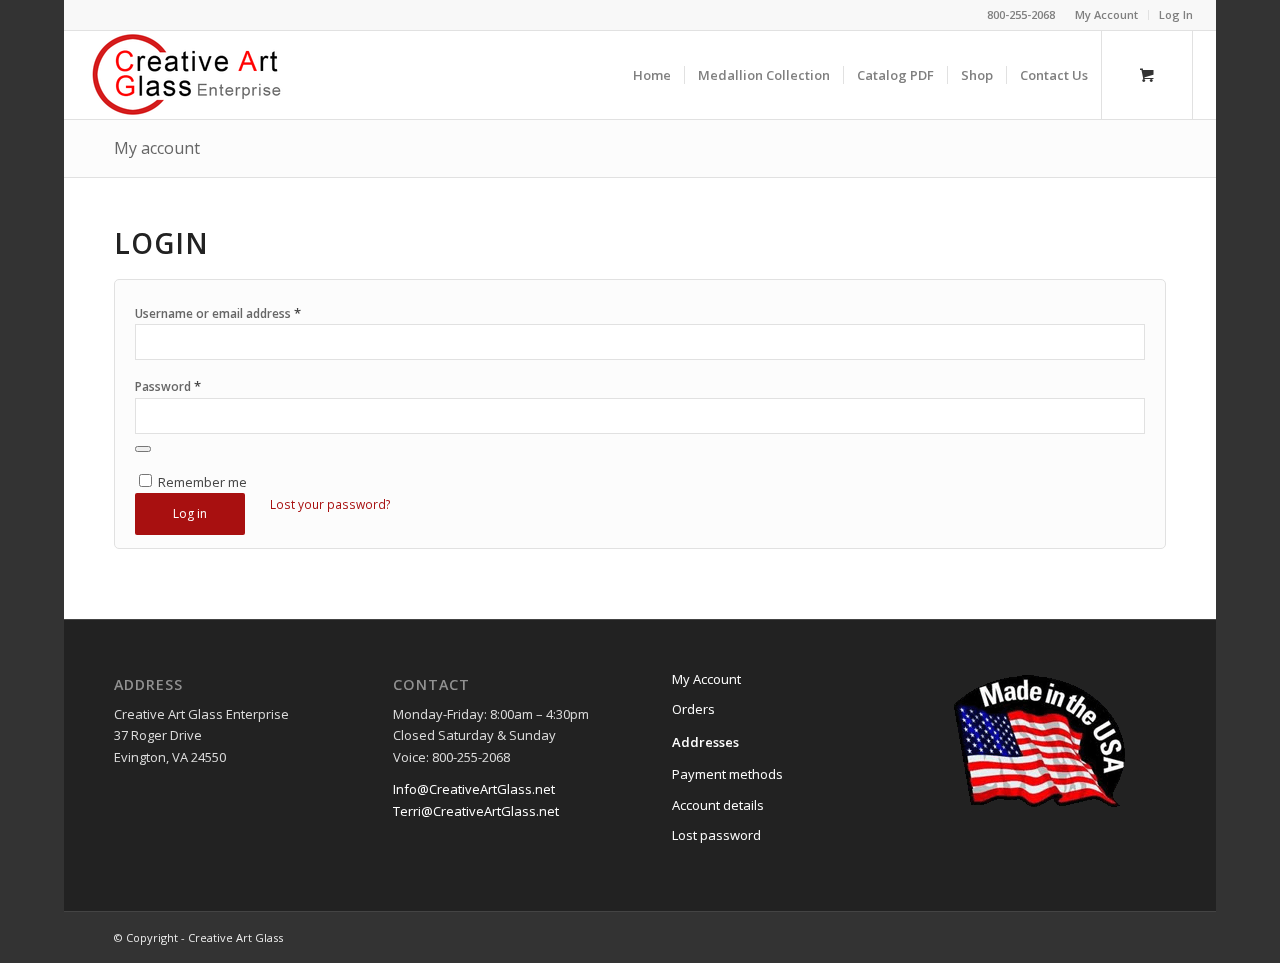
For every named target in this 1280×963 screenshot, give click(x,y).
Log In (1176, 14)
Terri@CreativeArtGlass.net (476, 811)
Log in (190, 513)
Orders (693, 709)
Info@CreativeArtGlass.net (474, 789)
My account (157, 148)
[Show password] (143, 449)
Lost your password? (330, 504)
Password (168, 386)
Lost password (716, 835)
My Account (1106, 14)
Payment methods (727, 774)
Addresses (705, 742)
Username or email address (218, 313)
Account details (718, 805)
